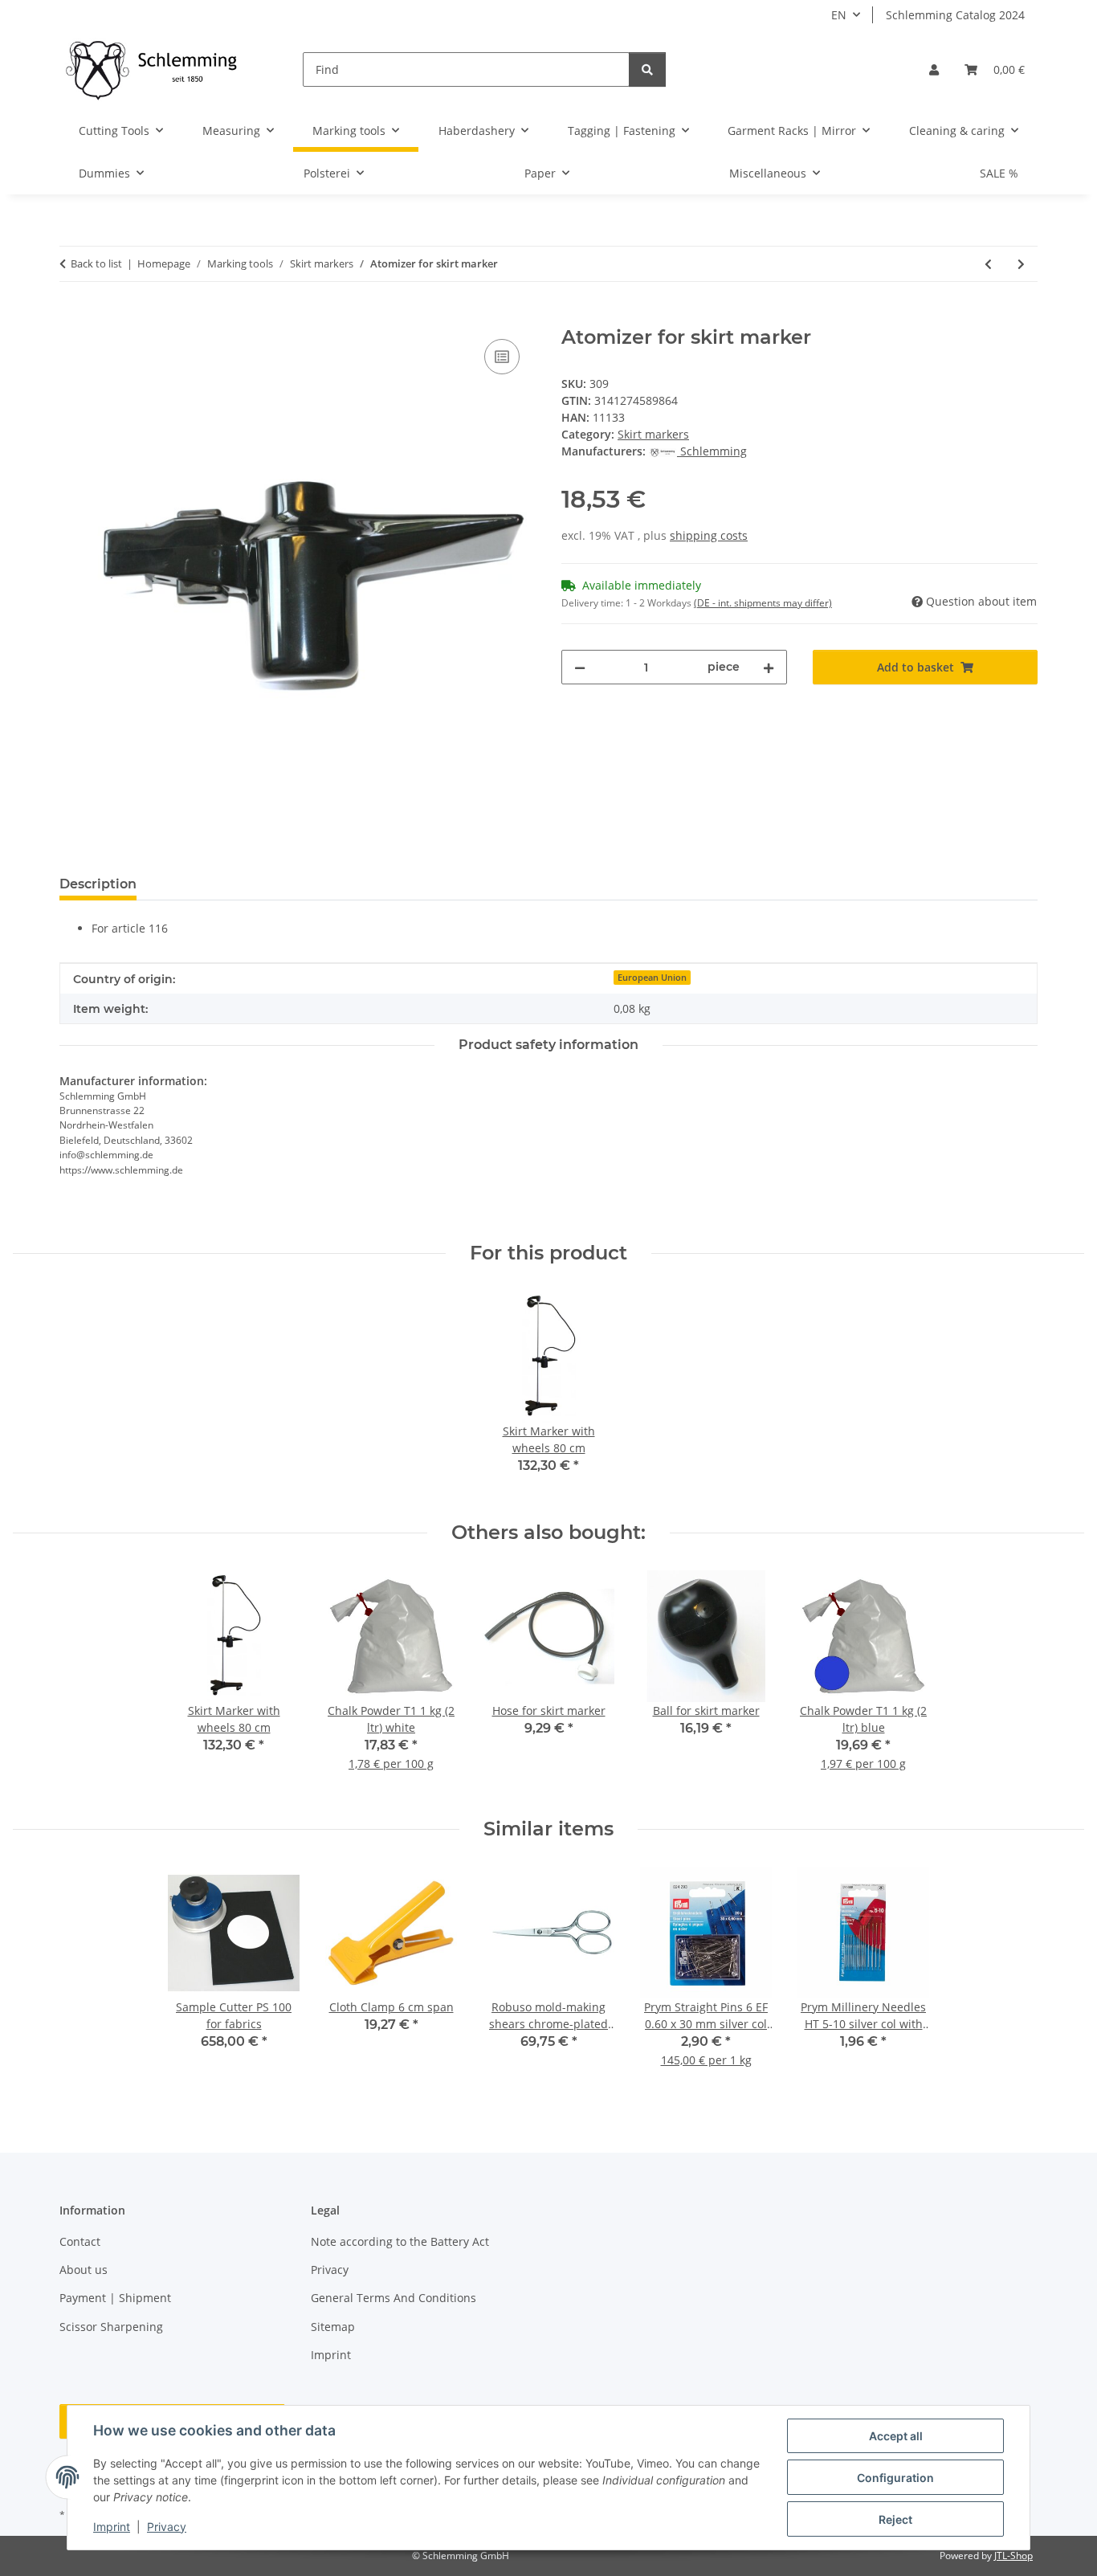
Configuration (895, 2478)
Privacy (167, 2527)
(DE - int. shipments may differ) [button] (763, 603)
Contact (80, 2241)
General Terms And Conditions (394, 2298)
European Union (652, 978)
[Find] (647, 69)
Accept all (896, 2436)
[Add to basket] (72, 317)
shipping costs (709, 535)
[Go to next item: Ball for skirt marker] (1021, 264)
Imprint (112, 2527)
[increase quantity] (769, 667)
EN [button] (839, 15)
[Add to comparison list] (502, 357)
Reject (895, 2519)
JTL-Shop (1013, 2556)
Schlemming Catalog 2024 (955, 15)
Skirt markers (653, 434)
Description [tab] (98, 884)
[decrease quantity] (580, 667)
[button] (934, 69)
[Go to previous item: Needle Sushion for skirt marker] (988, 264)
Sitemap (333, 2327)
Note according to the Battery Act (400, 2241)
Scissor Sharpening (111, 2327)
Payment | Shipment (115, 2298)
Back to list (96, 263)
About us (84, 2270)
